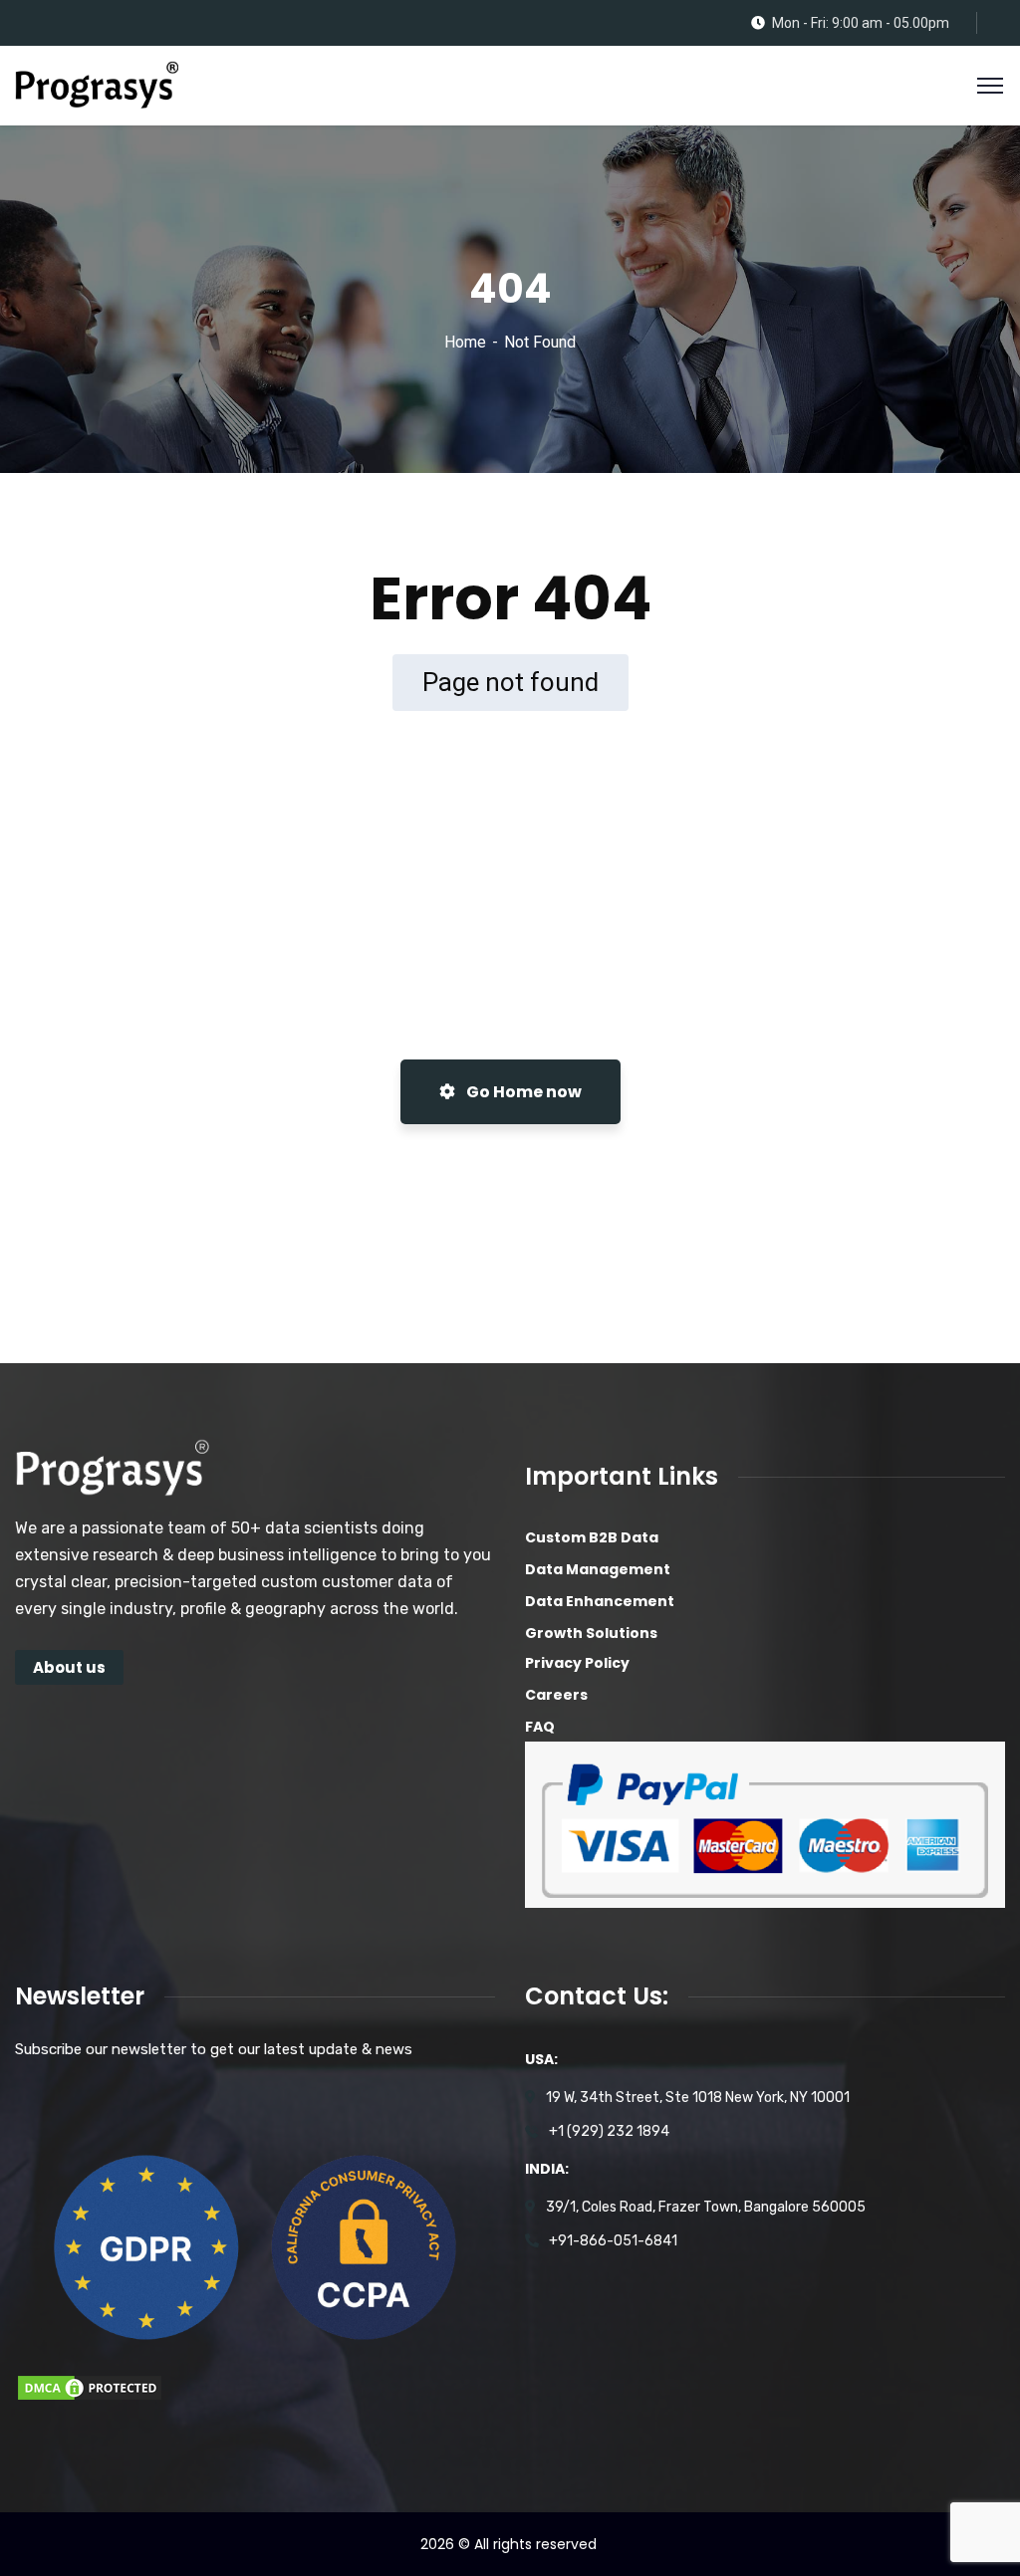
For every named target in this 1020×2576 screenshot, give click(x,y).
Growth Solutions (591, 1633)
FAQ (540, 1727)
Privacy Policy (577, 1663)
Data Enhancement (600, 1601)
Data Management (598, 1569)
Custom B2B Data (592, 1537)
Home (465, 342)
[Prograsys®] (97, 84)
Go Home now (522, 1092)
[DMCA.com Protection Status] (90, 2387)
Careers (556, 1695)
